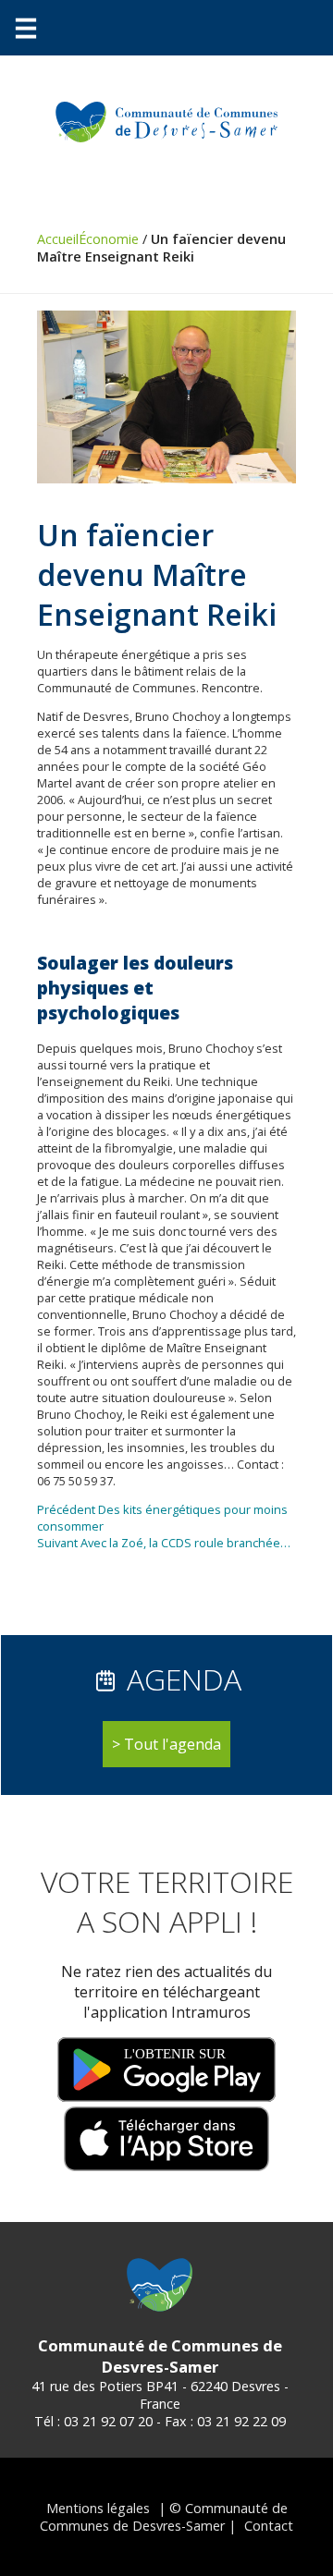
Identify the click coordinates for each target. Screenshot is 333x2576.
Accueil (58, 239)
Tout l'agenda (173, 1744)
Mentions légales (98, 2508)
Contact (269, 2526)
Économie (109, 239)
